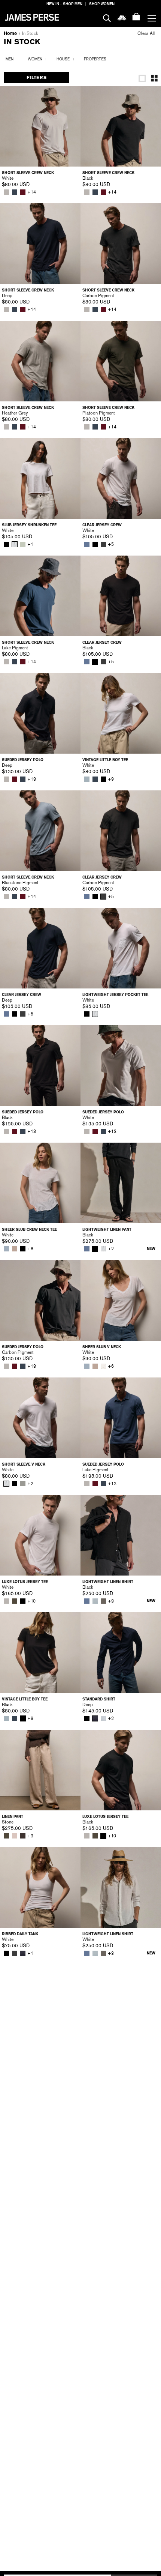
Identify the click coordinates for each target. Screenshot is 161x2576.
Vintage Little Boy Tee (105, 760)
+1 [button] (30, 544)
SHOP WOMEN (102, 4)
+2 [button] (111, 1249)
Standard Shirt (99, 1699)
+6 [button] (111, 1366)
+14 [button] (32, 192)
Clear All (146, 33)
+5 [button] (111, 544)
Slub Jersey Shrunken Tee (29, 525)
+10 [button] (31, 1601)
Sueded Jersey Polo (23, 760)
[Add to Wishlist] (70, 97)
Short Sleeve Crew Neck (28, 173)
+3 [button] (111, 1601)
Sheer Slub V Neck (102, 1347)
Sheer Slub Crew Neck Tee (29, 1229)
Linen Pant (13, 1817)
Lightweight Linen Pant (107, 1229)
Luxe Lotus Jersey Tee (25, 1582)
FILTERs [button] (37, 78)
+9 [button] (111, 779)
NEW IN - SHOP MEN (64, 4)
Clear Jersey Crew (102, 525)
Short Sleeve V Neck (24, 1464)
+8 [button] (30, 1249)
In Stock (30, 33)
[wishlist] (122, 17)
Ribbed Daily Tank (20, 1934)
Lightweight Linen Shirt (108, 1582)
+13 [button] (32, 779)
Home (10, 33)
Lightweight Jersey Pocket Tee (115, 995)
